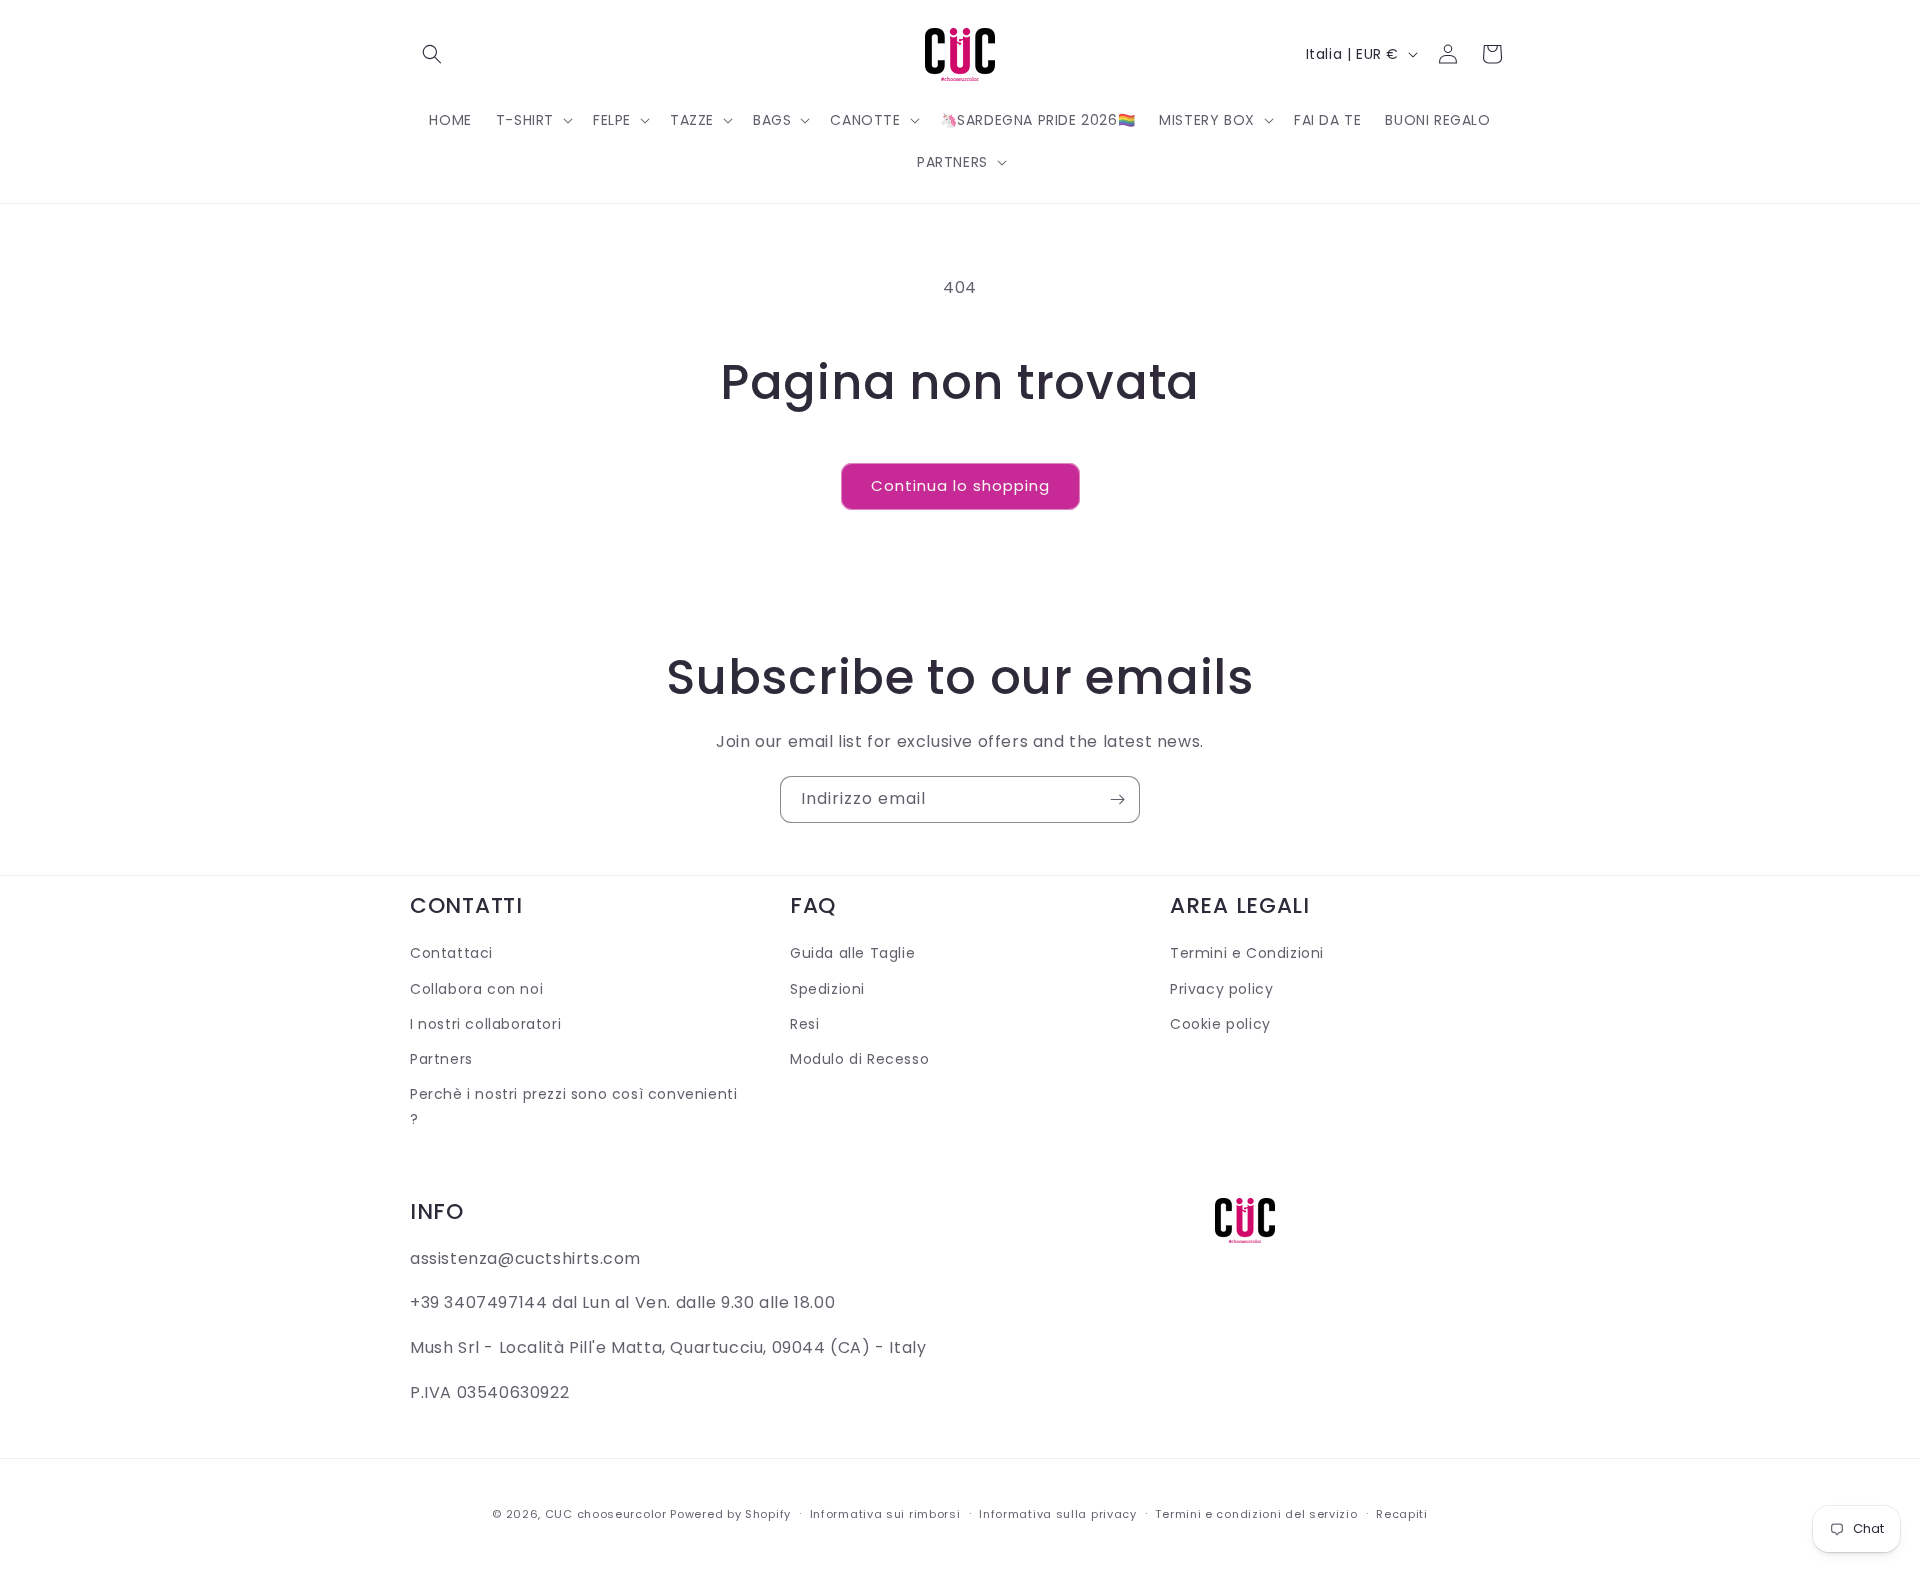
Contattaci (451, 953)
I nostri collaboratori (485, 1024)
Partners (441, 1059)
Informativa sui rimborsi (885, 1514)
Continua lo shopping (960, 485)
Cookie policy (1220, 1024)
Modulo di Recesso (859, 1059)
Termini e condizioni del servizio (1256, 1514)
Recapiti (1402, 1514)
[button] (432, 54)
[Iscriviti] (1117, 799)
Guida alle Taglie (852, 953)
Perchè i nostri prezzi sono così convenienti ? (573, 1106)
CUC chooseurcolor (606, 1514)
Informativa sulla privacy (1058, 1514)
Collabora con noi (476, 989)
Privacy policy (1221, 989)
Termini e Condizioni (1247, 953)
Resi (804, 1024)
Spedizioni (827, 989)
